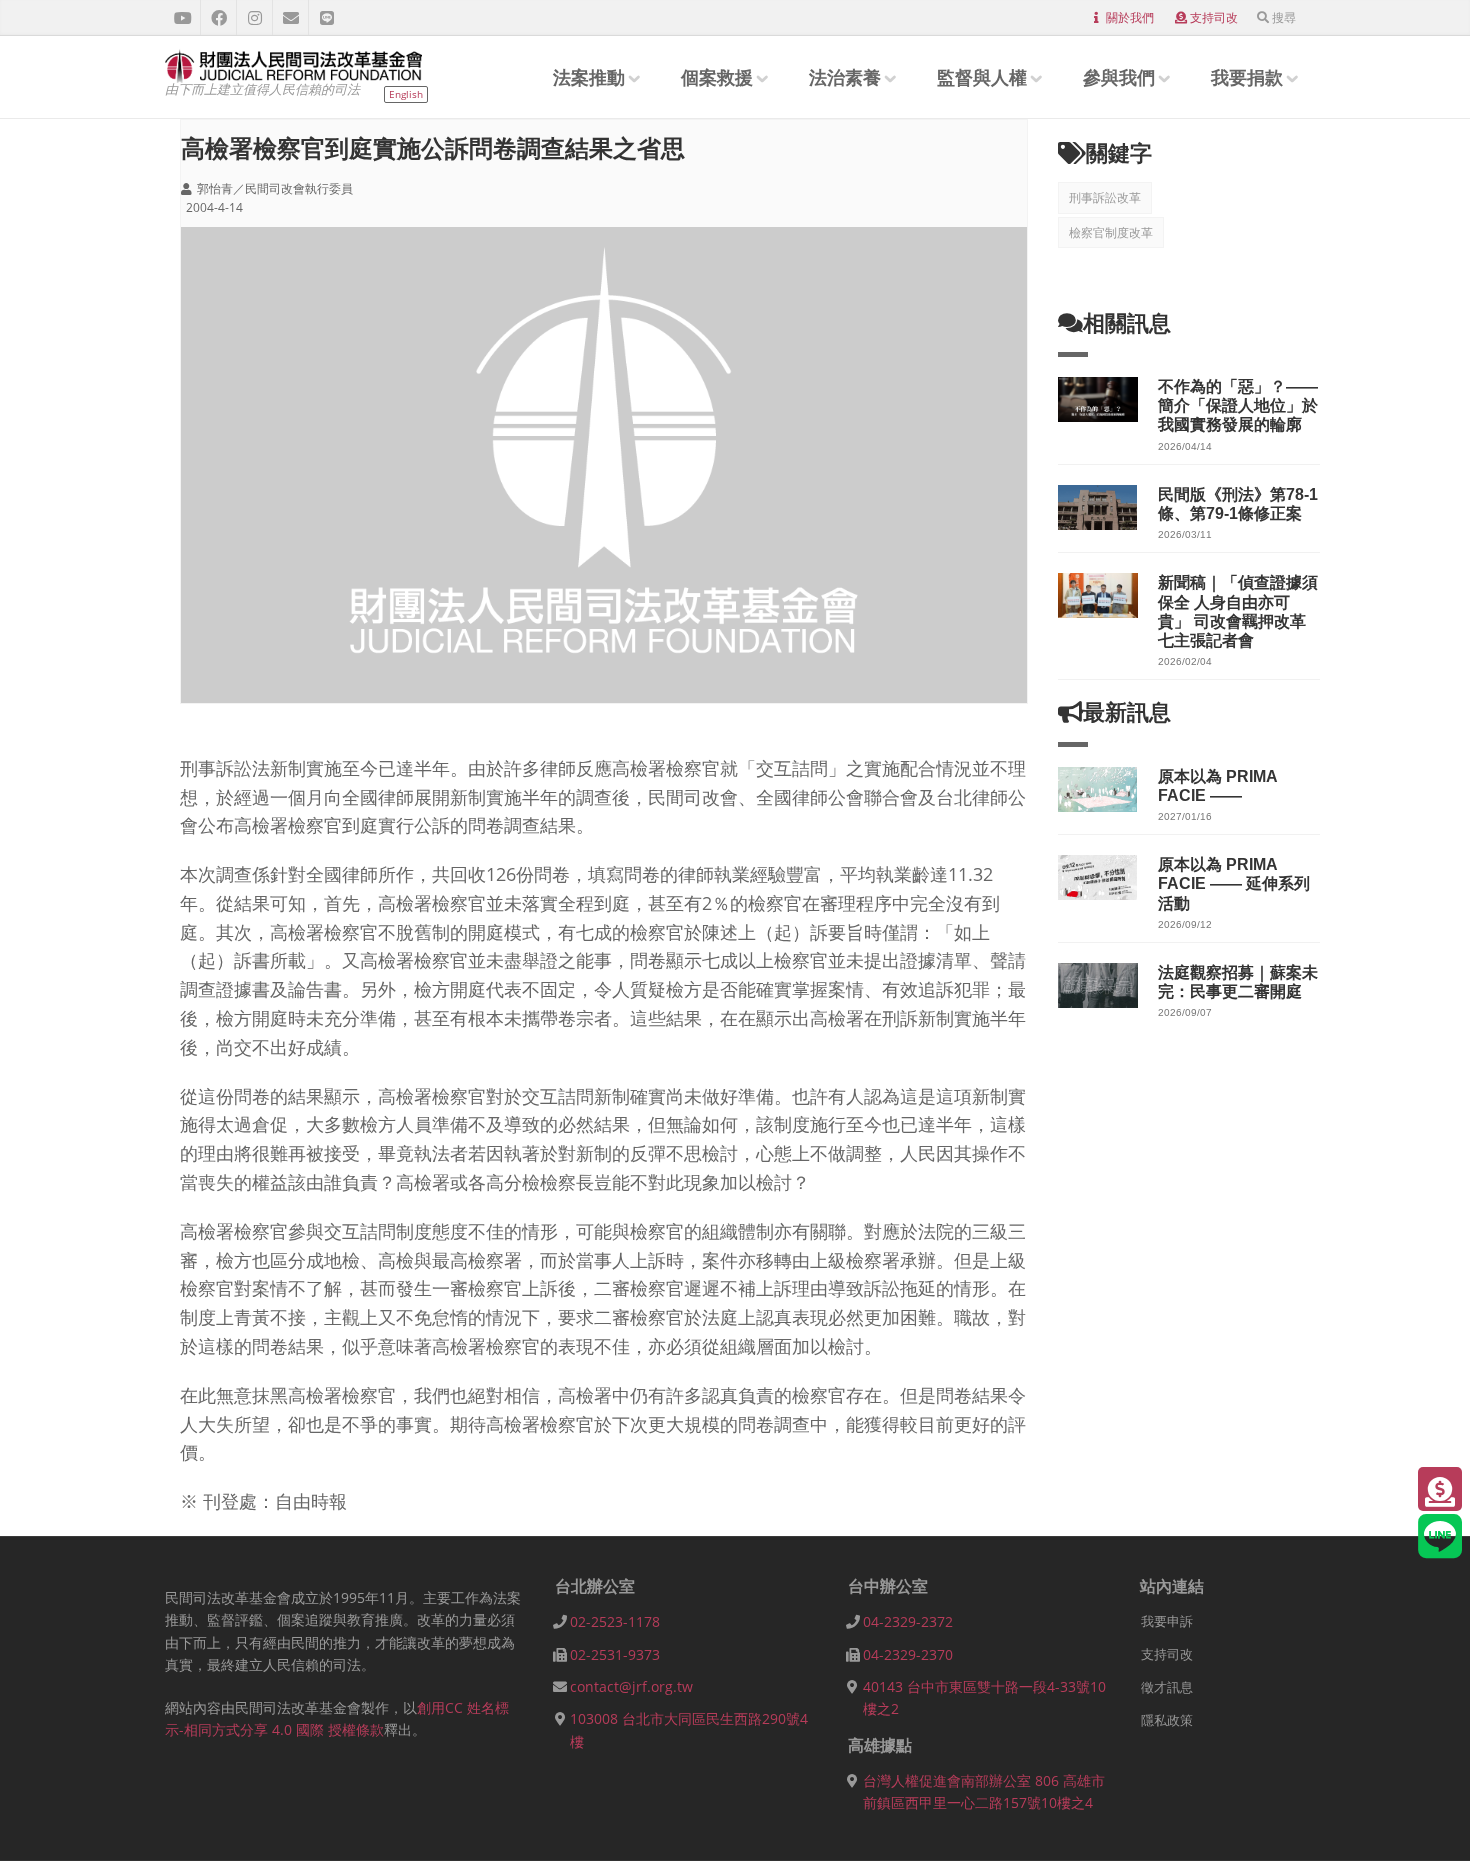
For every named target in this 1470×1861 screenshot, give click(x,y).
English (406, 94)
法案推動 (589, 77)
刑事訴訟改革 (1105, 197)
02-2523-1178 (615, 1621)
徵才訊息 (1167, 1687)
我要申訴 (1167, 1621)
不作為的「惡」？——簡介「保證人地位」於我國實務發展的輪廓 (1238, 405)
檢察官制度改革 (1111, 232)
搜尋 (1284, 17)
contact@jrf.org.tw (631, 1686)
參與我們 (1119, 77)
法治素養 (845, 77)
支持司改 (1214, 17)
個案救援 (717, 77)
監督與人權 (982, 77)
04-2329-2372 (908, 1621)
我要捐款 (1247, 77)
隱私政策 (1167, 1720)
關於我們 (1130, 17)
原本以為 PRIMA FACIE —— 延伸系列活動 (1234, 883)
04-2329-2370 (908, 1654)
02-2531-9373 (615, 1654)
